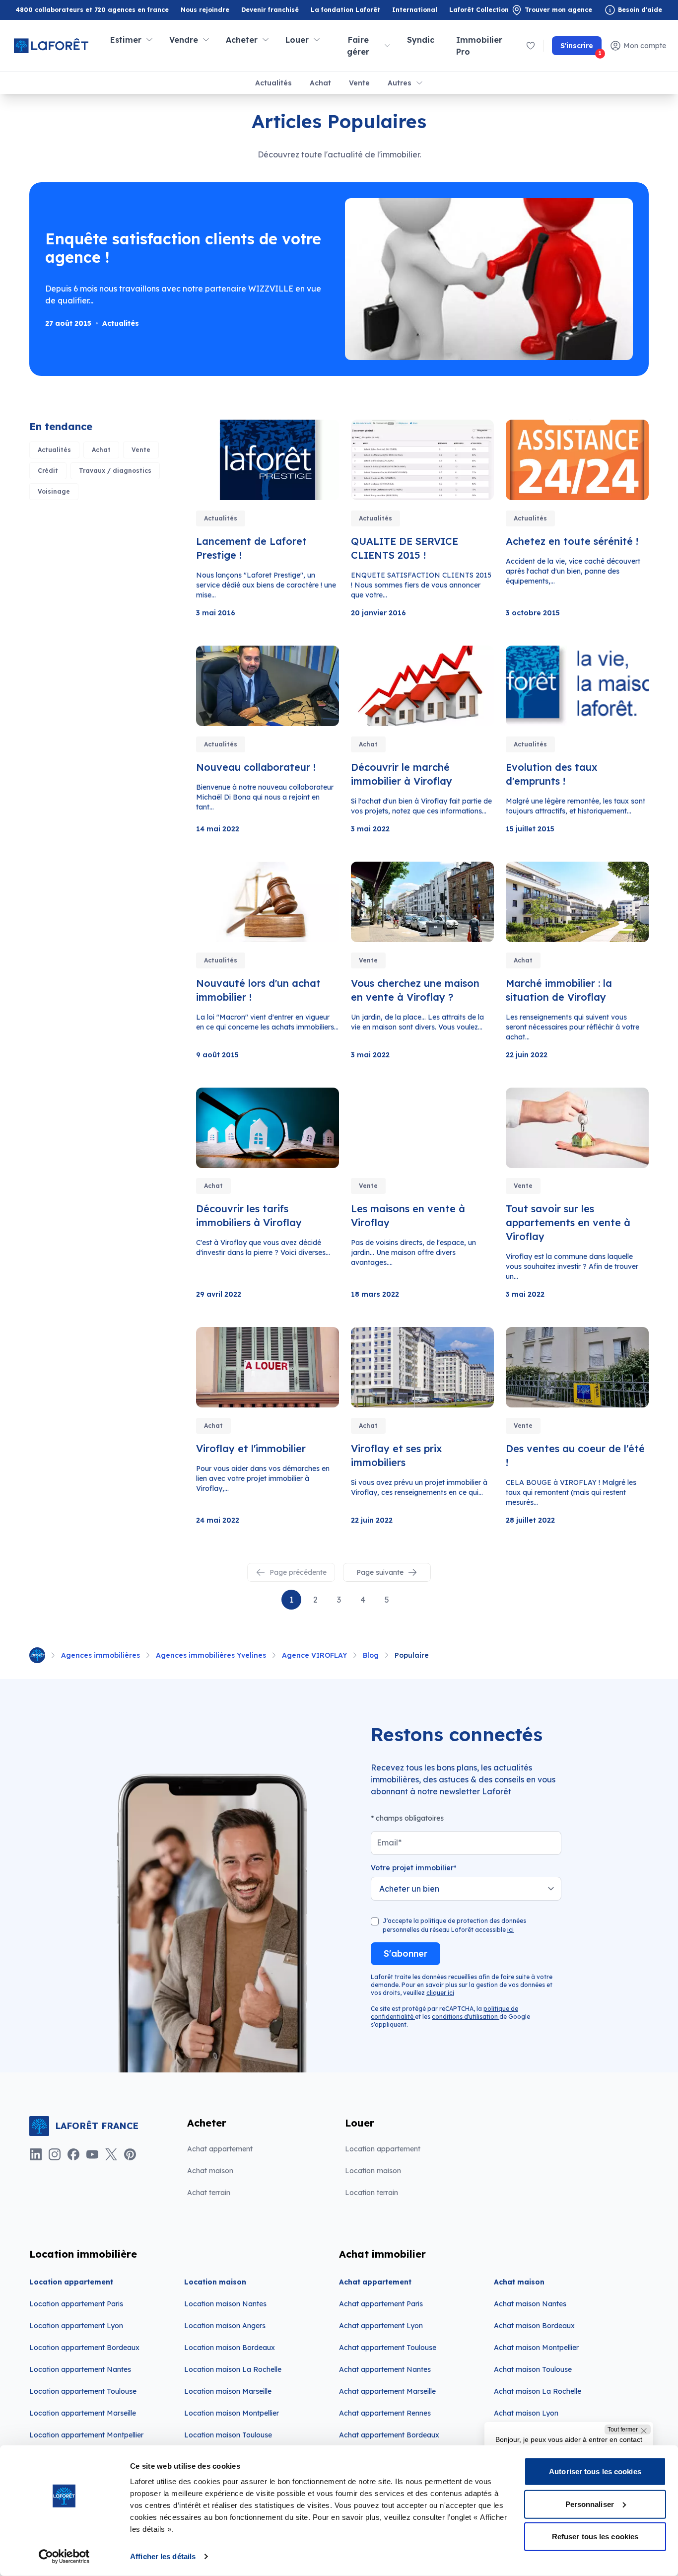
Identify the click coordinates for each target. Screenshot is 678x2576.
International (415, 10)
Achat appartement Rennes (385, 2413)
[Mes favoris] (531, 46)
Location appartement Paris (76, 2304)
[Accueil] (37, 1655)
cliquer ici (440, 1993)
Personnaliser (590, 2504)
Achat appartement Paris (381, 2304)
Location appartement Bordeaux (84, 2348)
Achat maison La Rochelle (538, 2391)
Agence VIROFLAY (314, 1655)
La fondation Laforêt (345, 10)
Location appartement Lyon (76, 2326)
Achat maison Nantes (530, 2304)
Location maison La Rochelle (233, 2369)
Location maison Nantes (225, 2304)
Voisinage (54, 491)
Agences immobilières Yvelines (211, 1655)
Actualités (273, 83)
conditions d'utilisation (466, 2017)
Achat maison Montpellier (536, 2348)
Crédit (48, 471)
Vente (359, 83)
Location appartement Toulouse (83, 2391)
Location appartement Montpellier (86, 2435)
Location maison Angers (225, 2326)
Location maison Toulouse (228, 2435)
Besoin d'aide (640, 10)
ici (510, 1930)
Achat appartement (220, 2149)
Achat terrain (209, 2193)
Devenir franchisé (270, 10)
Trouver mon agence (558, 10)
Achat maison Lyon (526, 2413)
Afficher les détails (163, 2556)
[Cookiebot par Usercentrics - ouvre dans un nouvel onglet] (64, 2557)
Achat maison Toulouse (533, 2369)
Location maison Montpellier (232, 2413)
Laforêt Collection (479, 10)
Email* (389, 1842)
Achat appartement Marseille (387, 2391)
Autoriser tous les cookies (595, 2471)
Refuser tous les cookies (595, 2537)
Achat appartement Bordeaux (389, 2435)
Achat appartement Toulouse (388, 2348)
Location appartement (383, 2149)
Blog (371, 1655)
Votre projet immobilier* (414, 1868)
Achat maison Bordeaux (534, 2326)
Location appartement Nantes (80, 2369)
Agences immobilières (101, 1655)
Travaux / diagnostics (115, 471)
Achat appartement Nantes (385, 2369)
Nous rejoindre (205, 10)
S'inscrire (581, 48)
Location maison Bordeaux (230, 2348)
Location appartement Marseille (83, 2413)
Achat (320, 83)
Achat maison (210, 2171)
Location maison (373, 2171)
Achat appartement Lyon (381, 2326)
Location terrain (372, 2193)
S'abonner (406, 1953)
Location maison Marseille (228, 2391)
